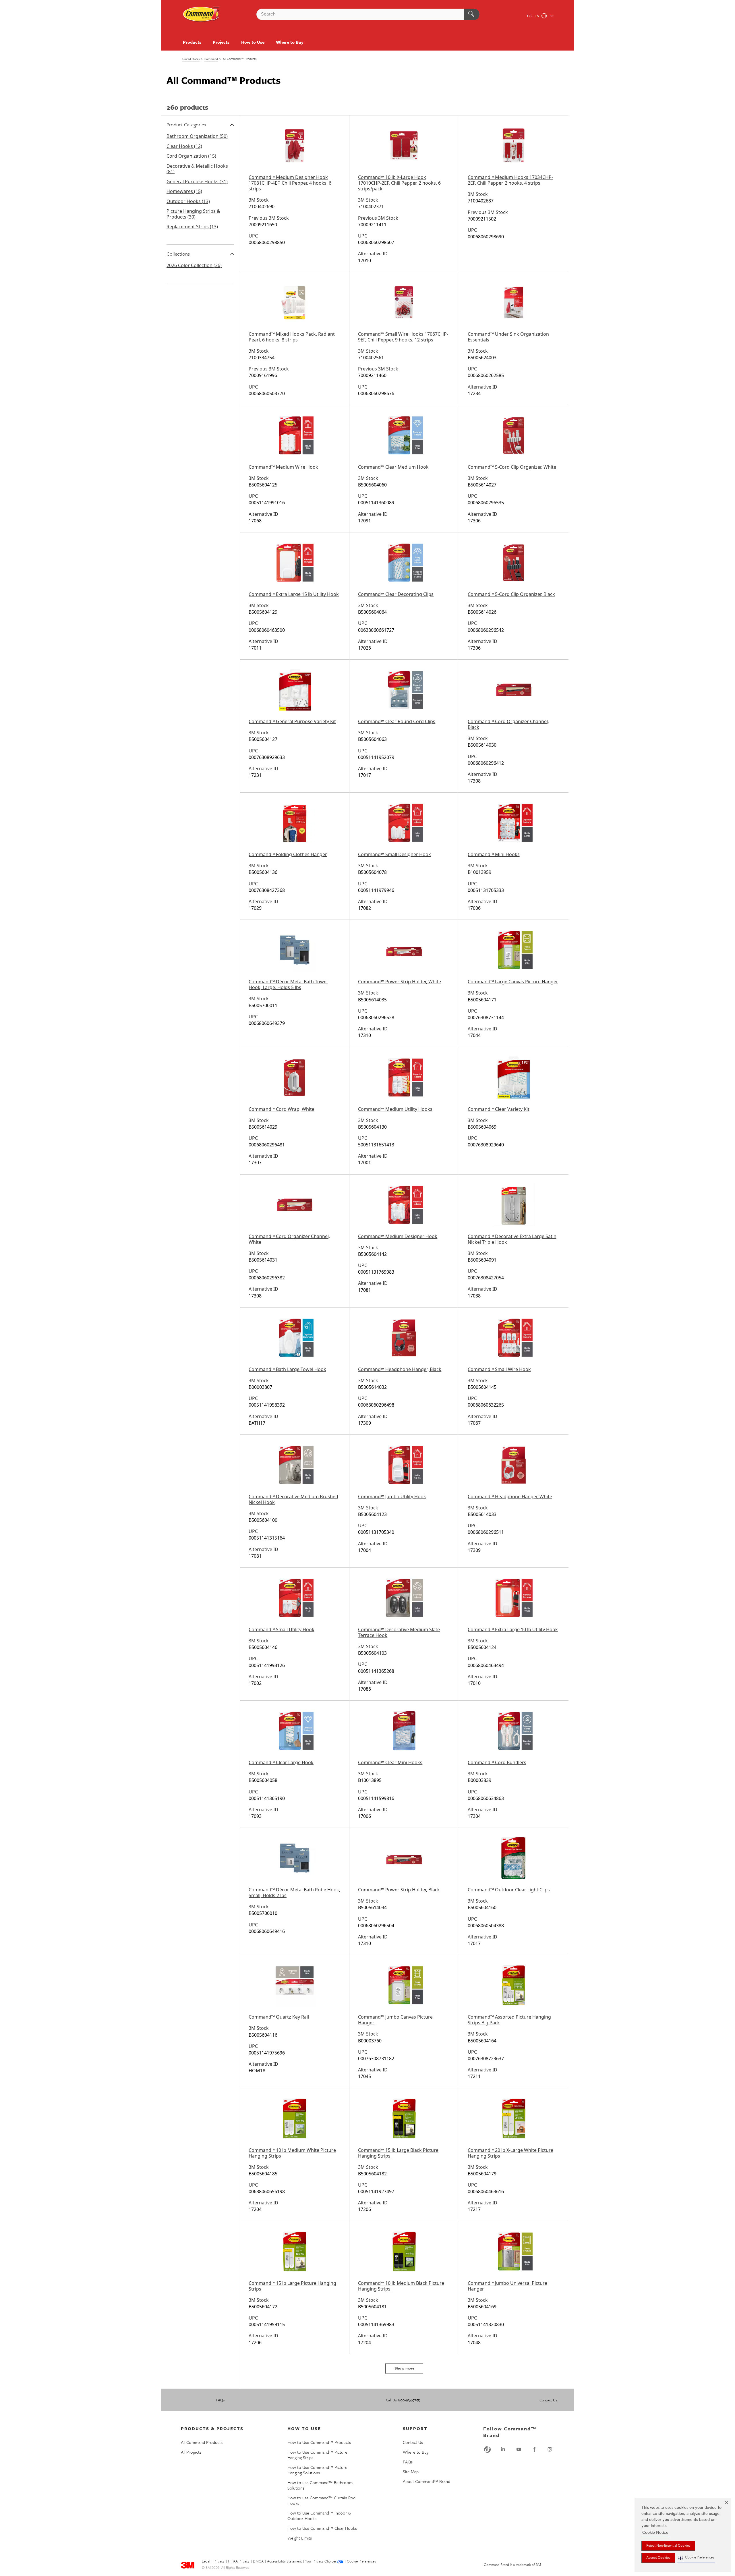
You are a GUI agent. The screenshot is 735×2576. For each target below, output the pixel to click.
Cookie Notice (655, 2533)
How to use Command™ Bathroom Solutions (320, 2485)
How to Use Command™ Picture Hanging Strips (317, 2455)
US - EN (534, 16)
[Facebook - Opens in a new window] (534, 2449)
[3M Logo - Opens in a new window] (201, 14)
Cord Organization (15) (191, 156)
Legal (206, 2562)
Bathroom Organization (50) (197, 136)
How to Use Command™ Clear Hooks (322, 2528)
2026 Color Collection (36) (194, 265)
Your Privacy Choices (321, 2562)
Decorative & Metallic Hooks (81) (197, 169)
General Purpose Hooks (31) (197, 181)
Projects (221, 42)
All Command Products (202, 2442)
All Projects (191, 2452)
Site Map (411, 2471)
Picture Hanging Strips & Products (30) (193, 214)
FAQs (220, 2400)
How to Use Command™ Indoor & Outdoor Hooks (319, 2516)
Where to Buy (290, 42)
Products (192, 42)
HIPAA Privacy (239, 2562)
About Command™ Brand (427, 2481)
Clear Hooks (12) (184, 146)
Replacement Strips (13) (192, 227)
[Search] (472, 14)
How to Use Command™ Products (319, 2442)
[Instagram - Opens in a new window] (550, 2449)
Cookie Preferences (361, 2562)
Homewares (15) (184, 191)
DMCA (258, 2562)
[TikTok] (488, 2449)
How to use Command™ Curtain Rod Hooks (321, 2500)
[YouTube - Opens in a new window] (519, 2449)
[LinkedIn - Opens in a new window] (503, 2449)
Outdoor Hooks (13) (188, 201)
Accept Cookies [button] (658, 2558)
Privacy (219, 2562)
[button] (696, 2558)
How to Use (253, 42)
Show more (404, 2369)
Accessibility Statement (284, 2562)
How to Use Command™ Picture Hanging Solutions (317, 2470)
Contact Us (548, 2400)
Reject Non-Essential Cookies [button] (668, 2546)
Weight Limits (300, 2538)
